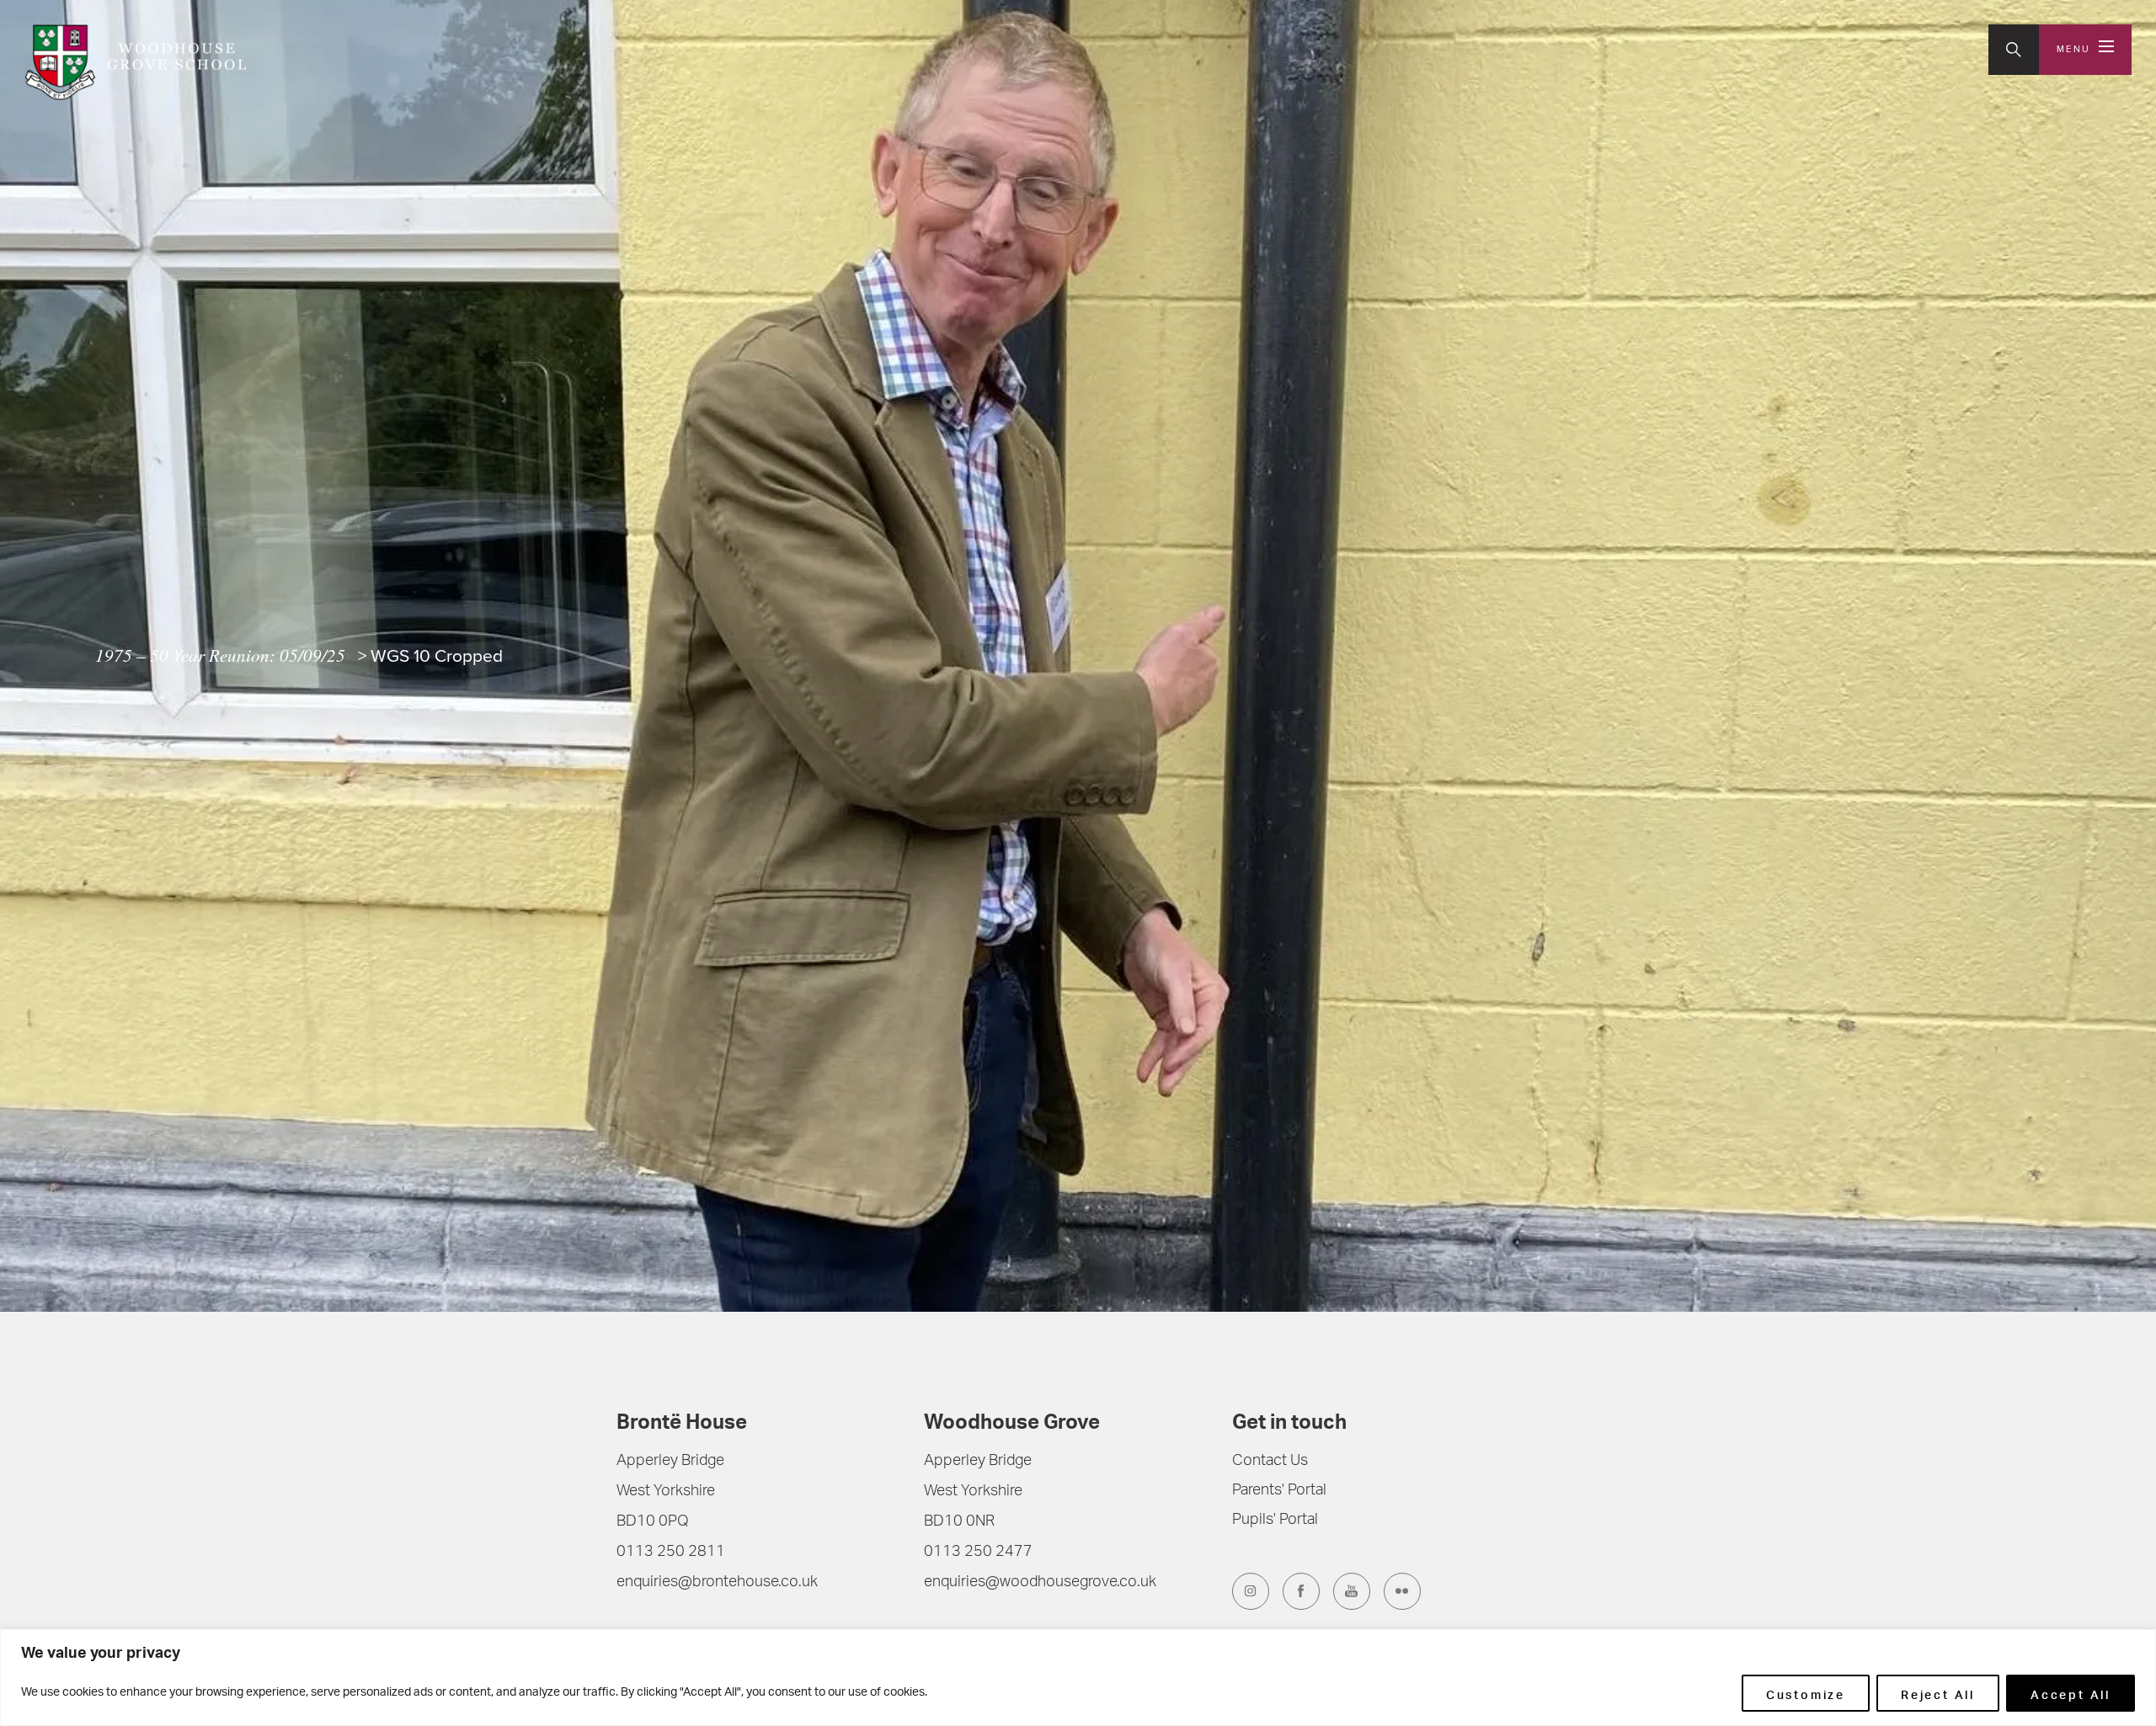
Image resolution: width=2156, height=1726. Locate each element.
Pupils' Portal (1275, 1521)
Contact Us (1270, 1462)
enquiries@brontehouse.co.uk (717, 1583)
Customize (1806, 1693)
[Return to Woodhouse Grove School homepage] (135, 62)
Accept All (2071, 1693)
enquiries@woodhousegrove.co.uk (1040, 1583)
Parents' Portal (1279, 1491)
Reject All (1938, 1693)
